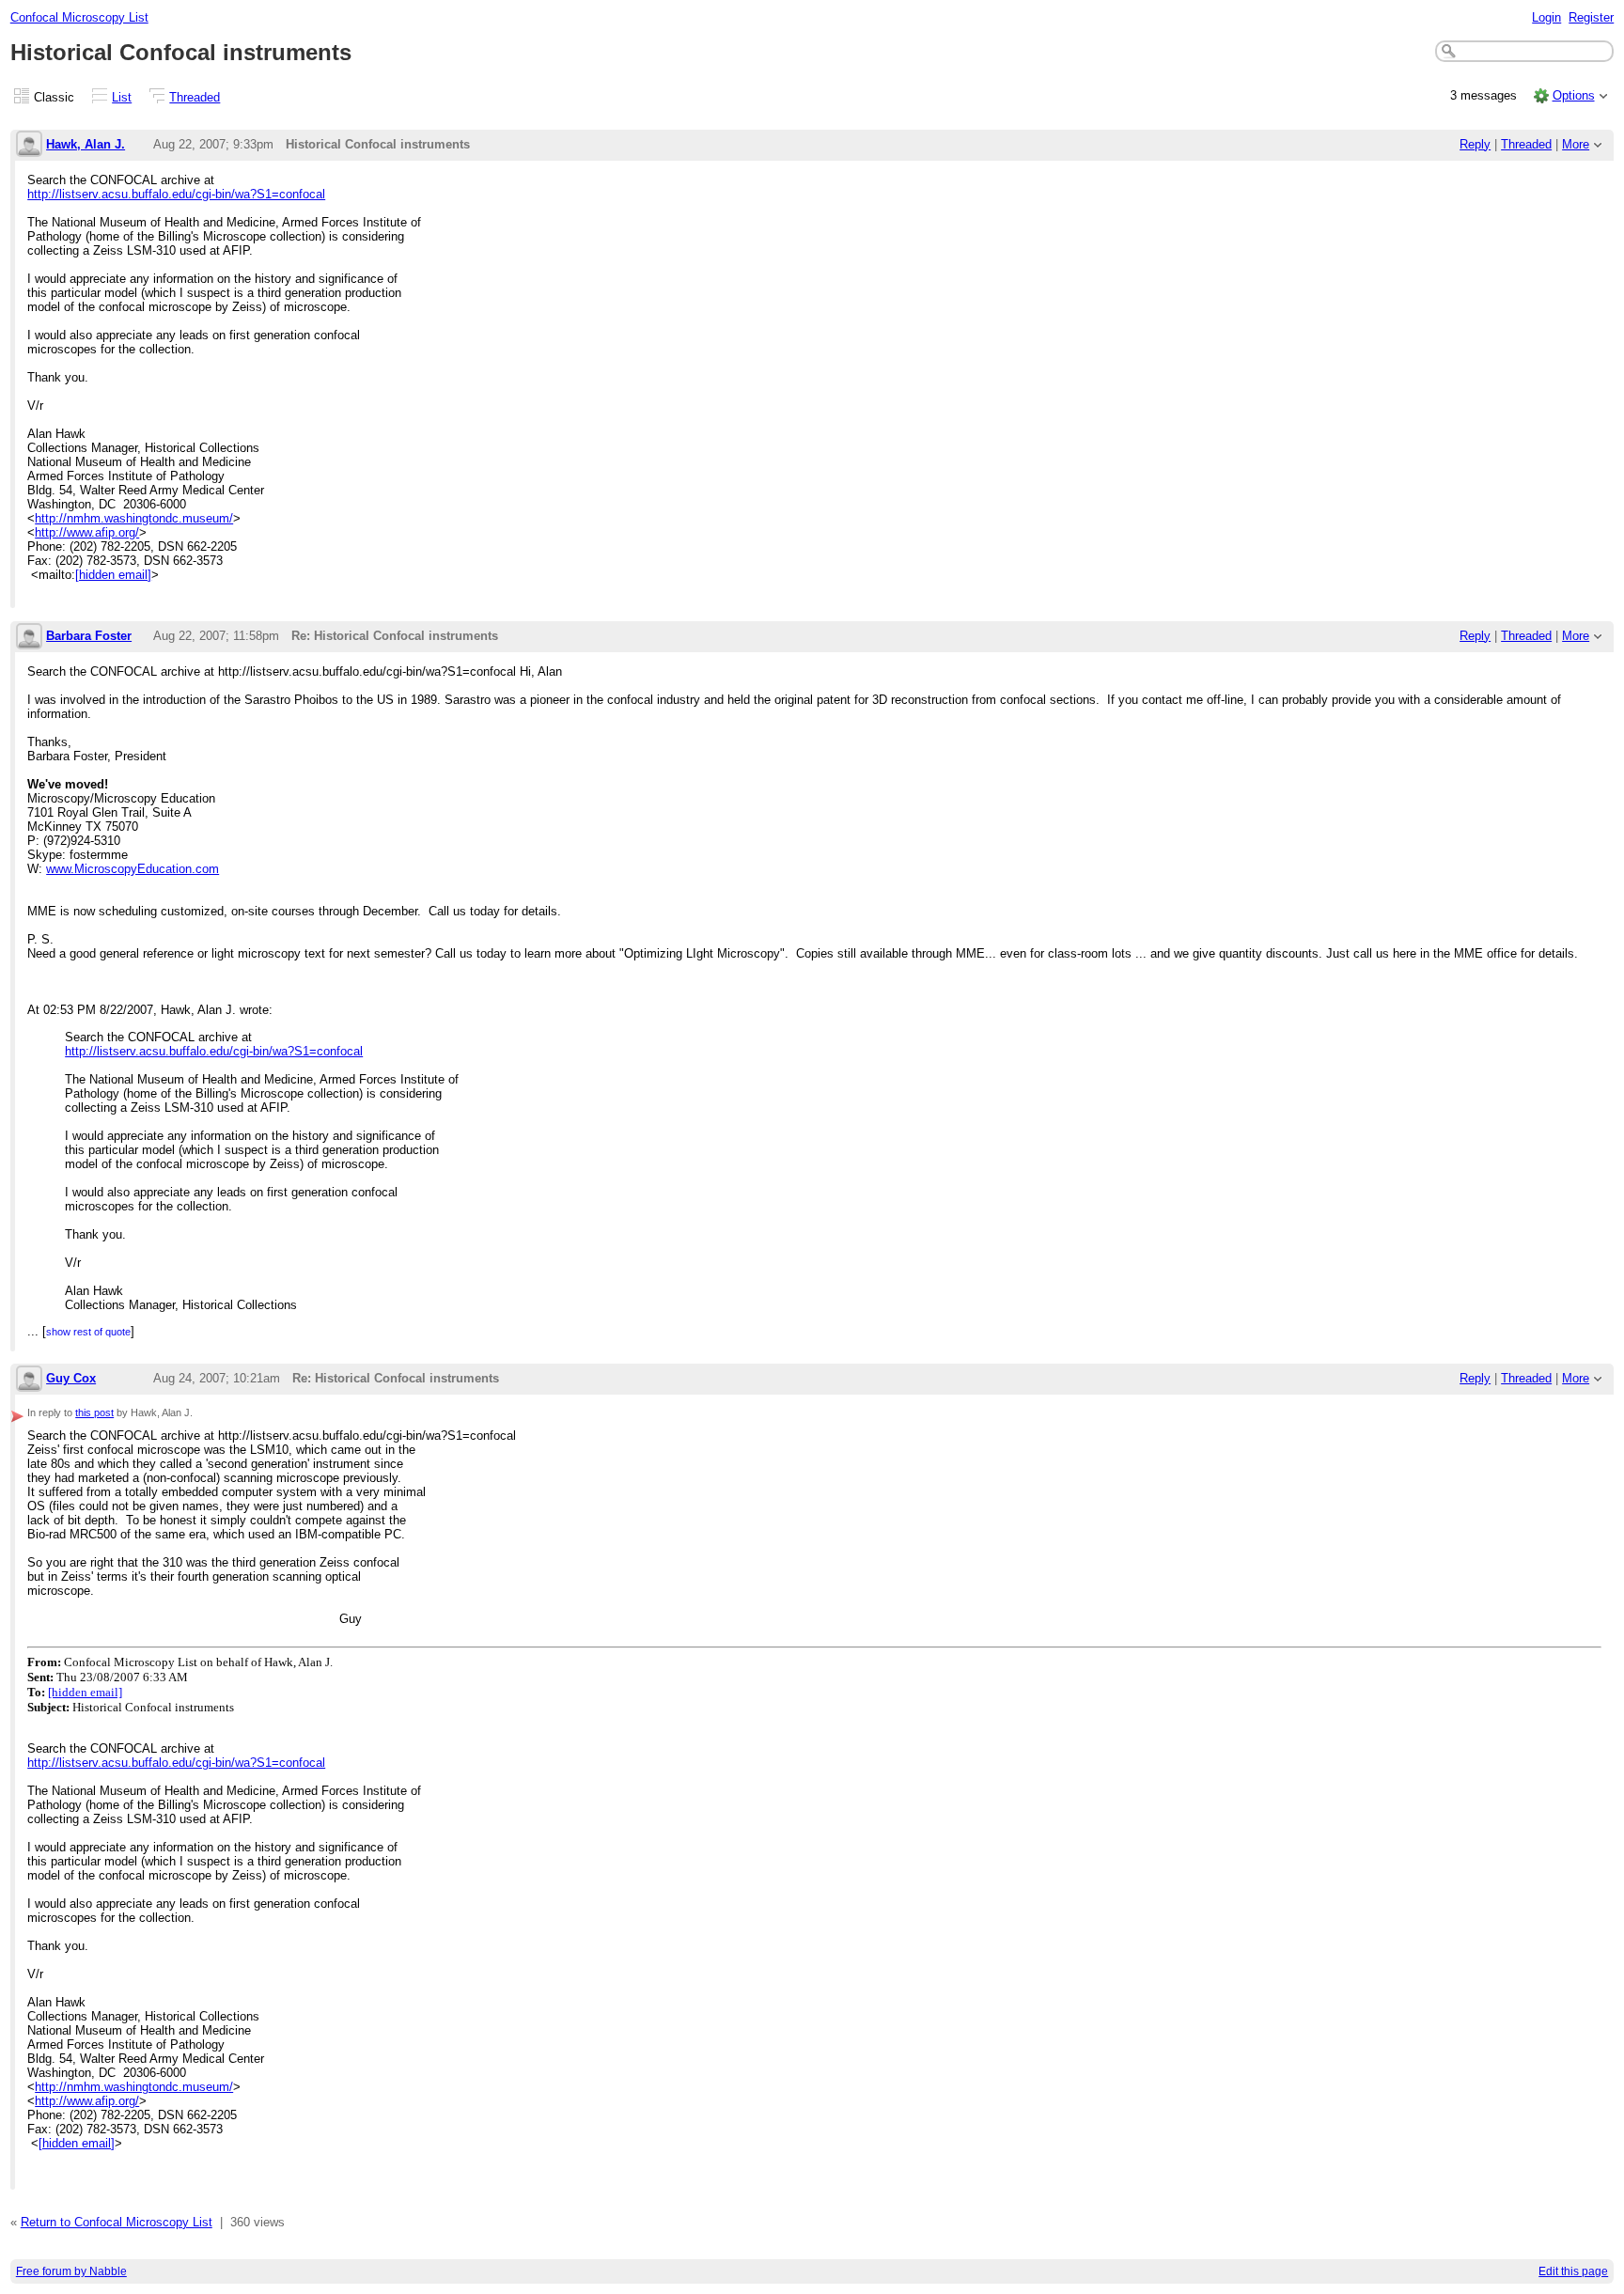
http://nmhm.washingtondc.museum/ (134, 518)
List (122, 97)
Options (1574, 95)
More (1576, 144)
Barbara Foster (89, 636)
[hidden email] (113, 575)
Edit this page (1573, 2271)
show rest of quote (88, 1332)
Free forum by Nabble (71, 2271)
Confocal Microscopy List (79, 17)
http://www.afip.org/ (87, 532)
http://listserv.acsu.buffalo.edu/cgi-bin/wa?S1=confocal (176, 194)
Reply (1475, 144)
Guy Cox (71, 1378)
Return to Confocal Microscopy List (117, 2222)
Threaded (195, 97)
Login (1546, 17)
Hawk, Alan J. (86, 144)
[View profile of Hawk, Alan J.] (29, 145)
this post (94, 1412)
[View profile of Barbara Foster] (29, 638)
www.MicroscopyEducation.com (133, 869)
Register (1591, 17)
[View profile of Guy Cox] (29, 1380)
